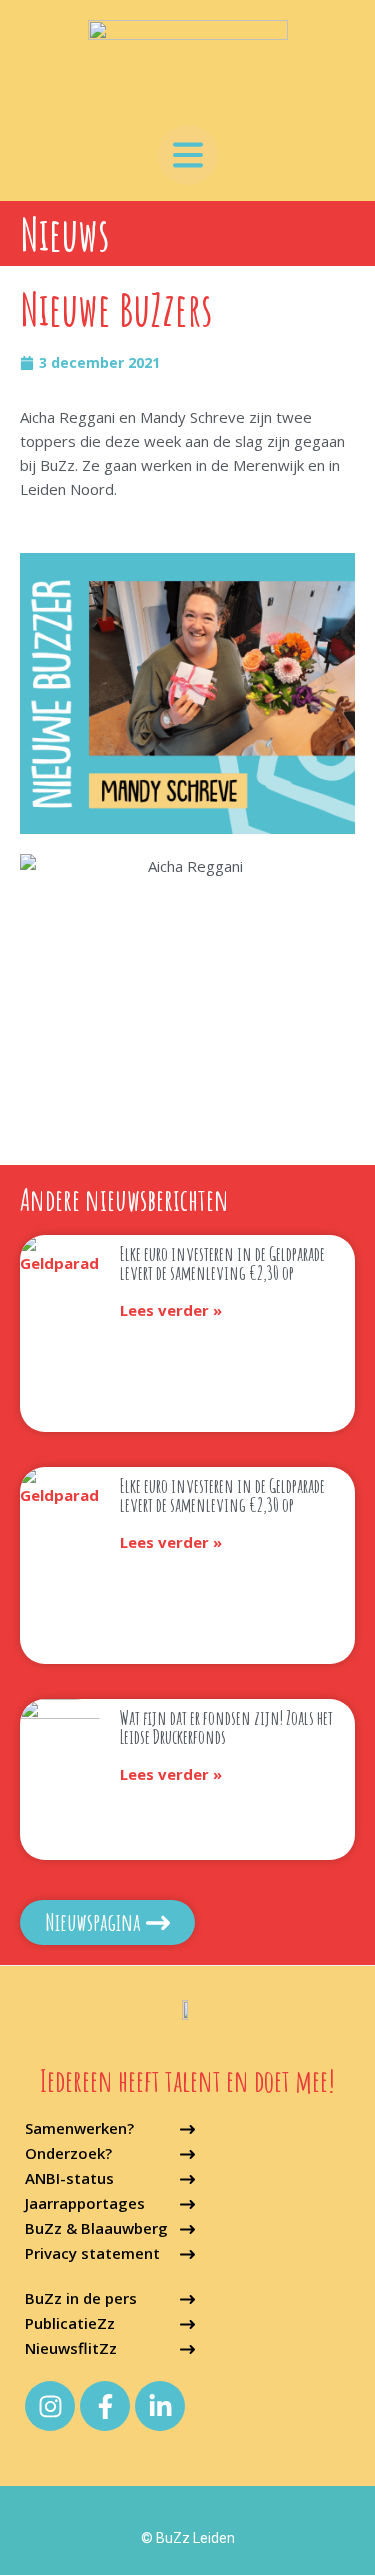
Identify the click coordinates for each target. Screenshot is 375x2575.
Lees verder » (171, 1310)
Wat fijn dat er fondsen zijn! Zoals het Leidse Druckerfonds (226, 1727)
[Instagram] (50, 2406)
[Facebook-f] (105, 2406)
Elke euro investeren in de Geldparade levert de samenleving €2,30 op (222, 1263)
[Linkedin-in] (160, 2406)
